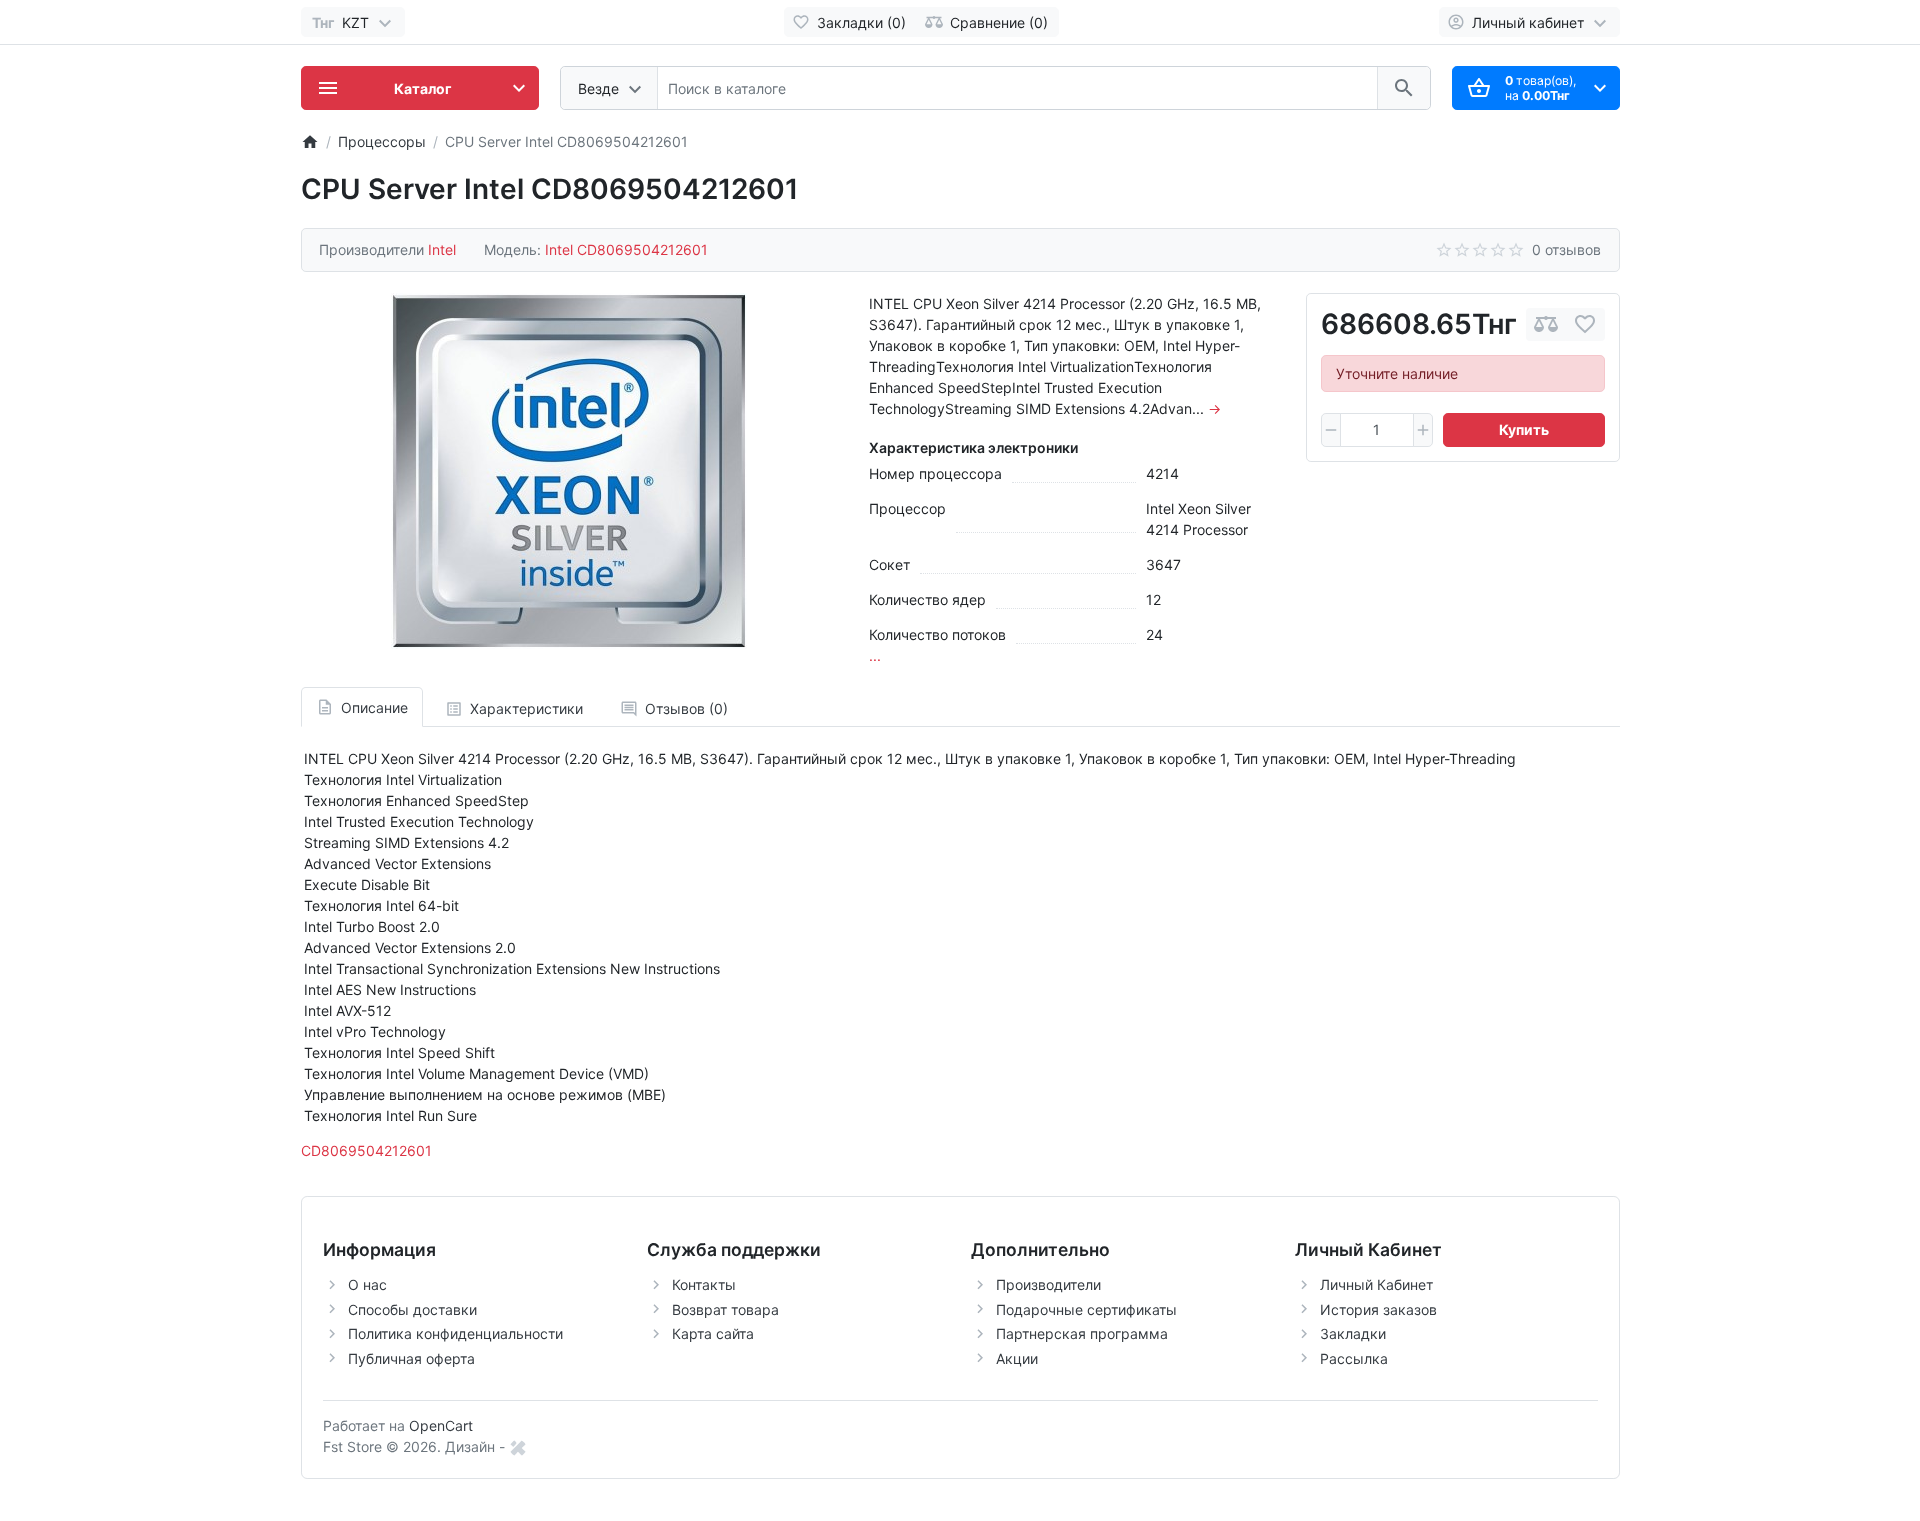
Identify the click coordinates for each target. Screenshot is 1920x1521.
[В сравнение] (1546, 324)
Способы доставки (412, 1309)
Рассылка (1354, 1358)
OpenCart (441, 1425)
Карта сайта (713, 1333)
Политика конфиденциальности (455, 1333)
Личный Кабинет (1376, 1284)
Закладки (1353, 1333)
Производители (1048, 1284)
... (875, 655)
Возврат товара (725, 1309)
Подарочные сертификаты (1086, 1309)
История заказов (1378, 1309)
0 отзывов (1566, 249)
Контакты (704, 1284)
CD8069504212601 (366, 1150)
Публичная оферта (411, 1358)
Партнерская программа (1082, 1333)
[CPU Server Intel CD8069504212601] (569, 471)
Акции (1017, 1358)
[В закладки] (1585, 324)
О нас (367, 1284)
